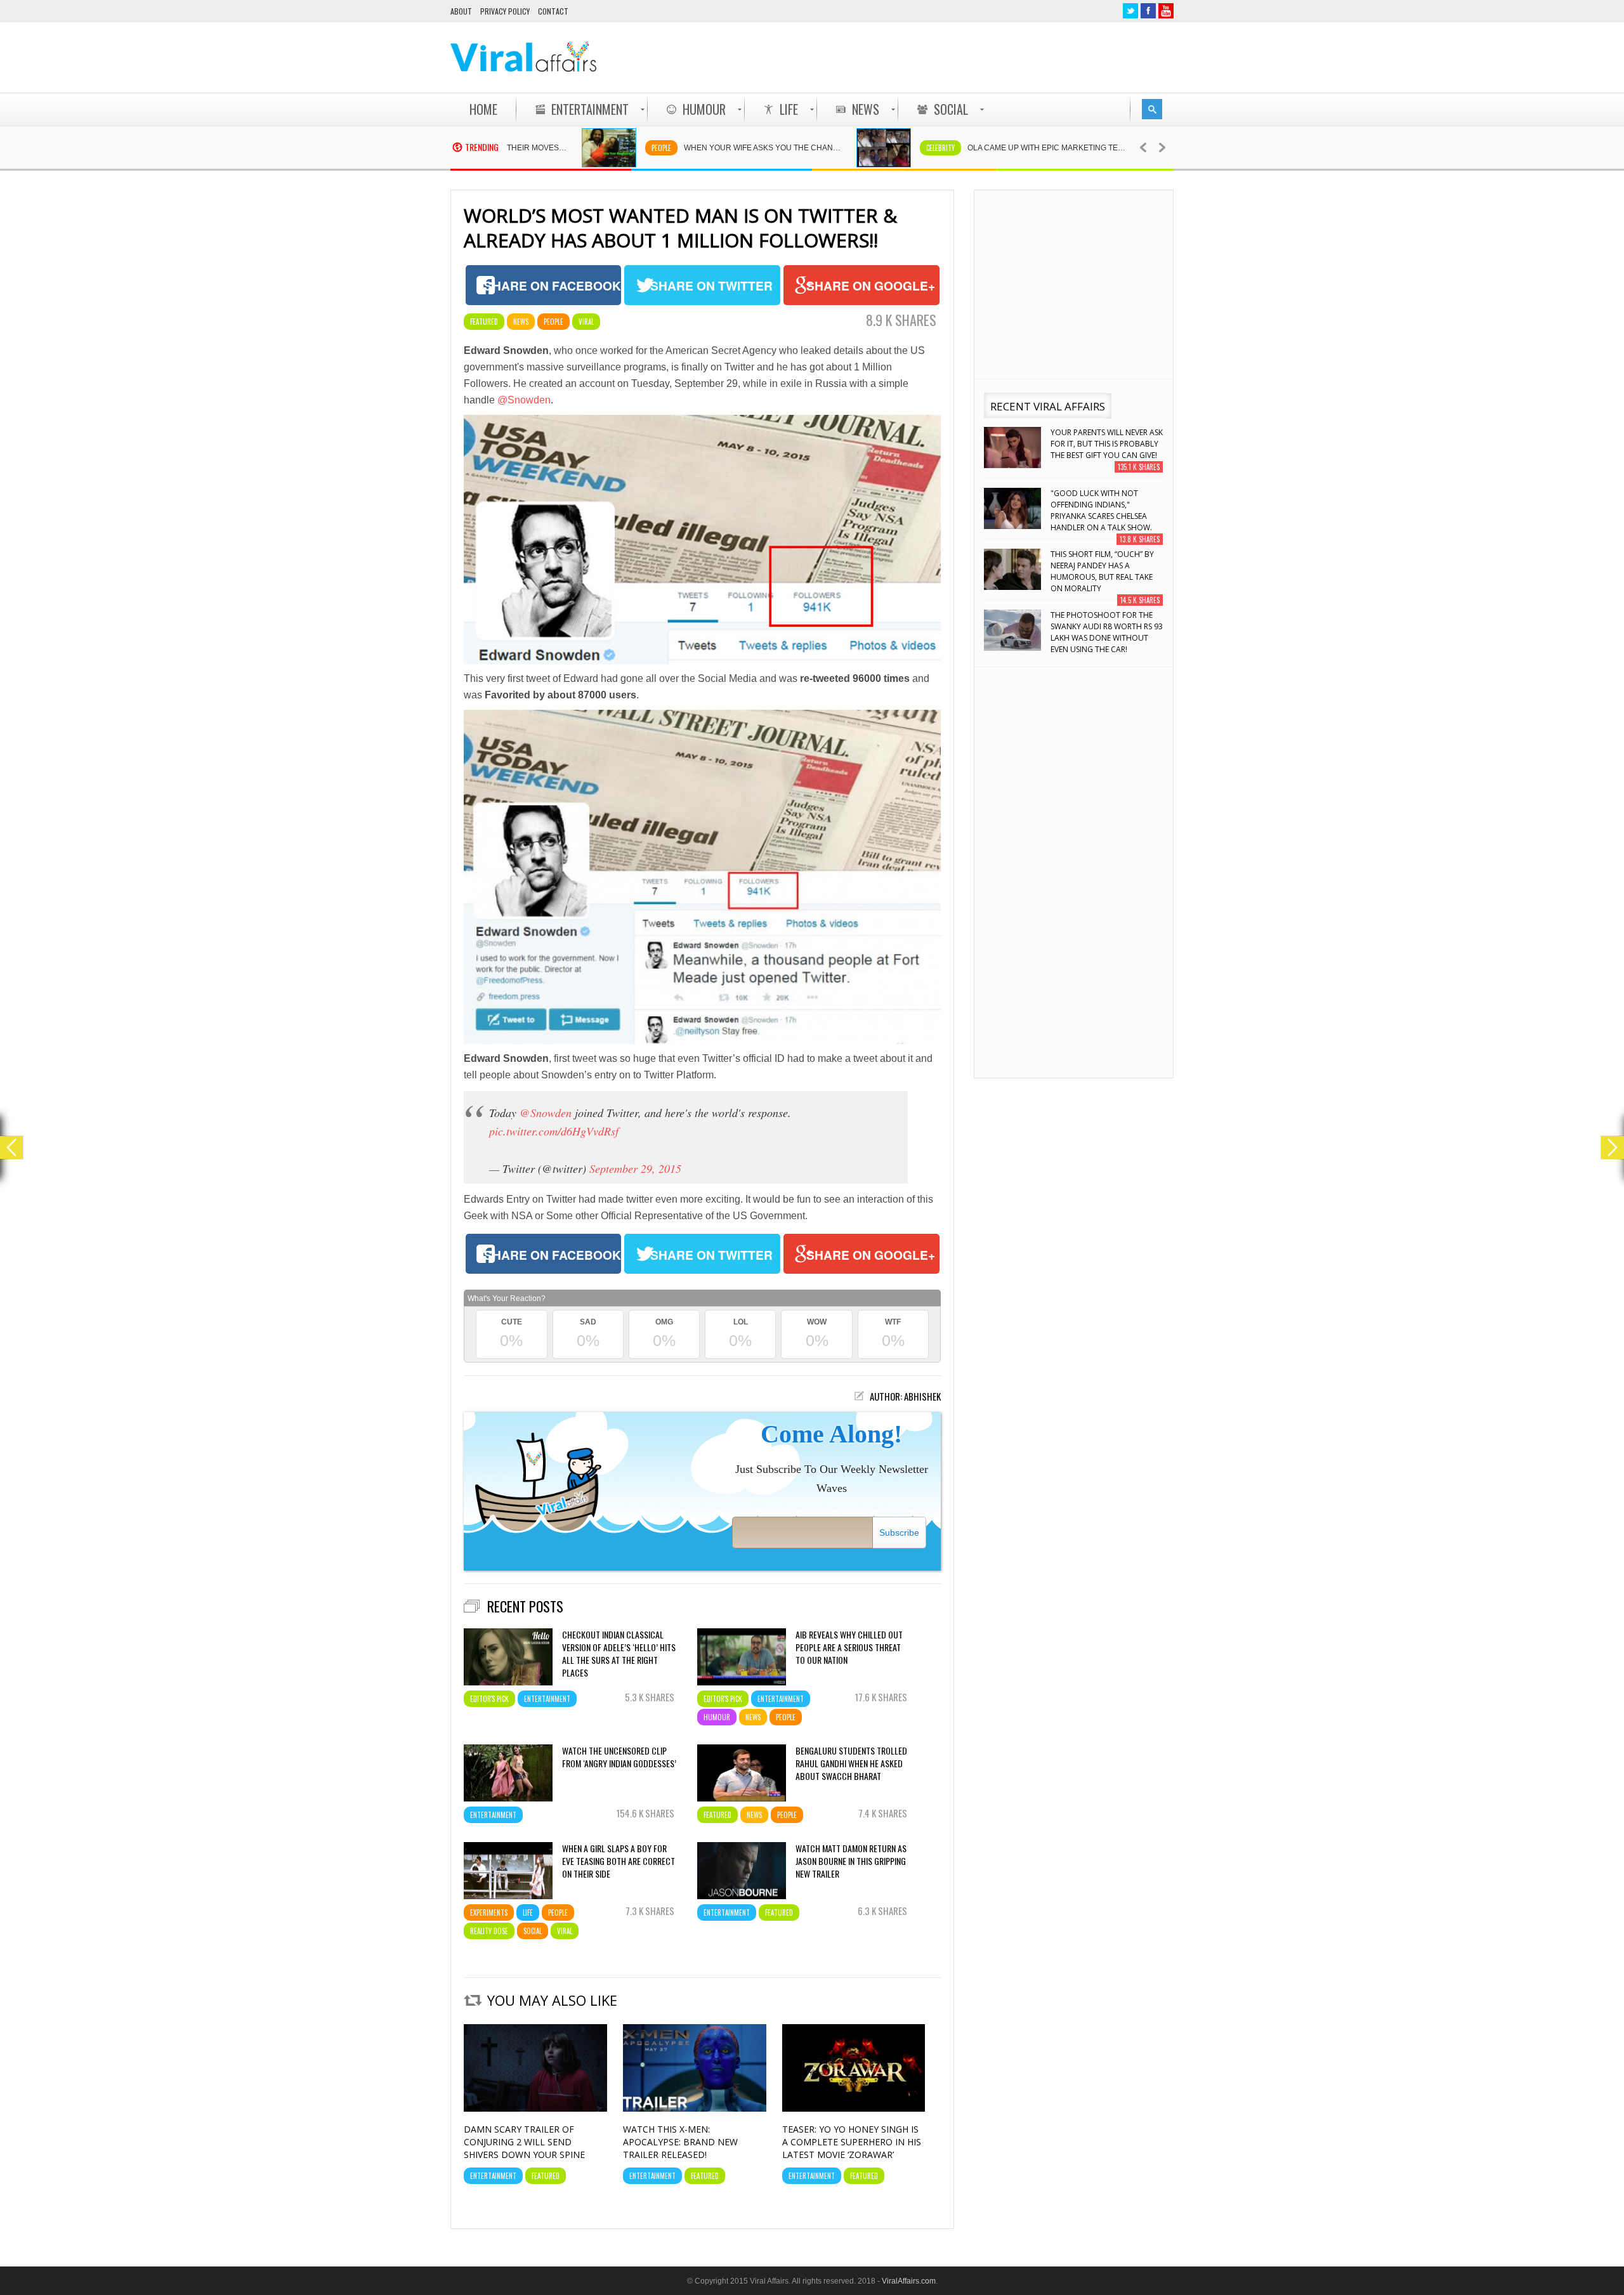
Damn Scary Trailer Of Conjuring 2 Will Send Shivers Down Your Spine (524, 2142)
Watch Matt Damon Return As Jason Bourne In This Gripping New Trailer (851, 1861)
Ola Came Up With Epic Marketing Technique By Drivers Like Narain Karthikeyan (969, 148)
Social (533, 1931)
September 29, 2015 (635, 1168)
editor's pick (489, 1699)
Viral (586, 322)
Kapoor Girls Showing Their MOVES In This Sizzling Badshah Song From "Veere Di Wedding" (1105, 632)
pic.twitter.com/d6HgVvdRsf (554, 1131)
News (521, 322)
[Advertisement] (943, 57)
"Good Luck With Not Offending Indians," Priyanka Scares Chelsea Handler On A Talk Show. (1101, 449)
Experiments (489, 1913)
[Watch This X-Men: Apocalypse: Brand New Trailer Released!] (695, 2109)
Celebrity (857, 148)
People (578, 148)
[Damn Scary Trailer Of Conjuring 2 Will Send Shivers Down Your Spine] (535, 2109)
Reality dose (489, 1931)
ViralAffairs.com (909, 2281)
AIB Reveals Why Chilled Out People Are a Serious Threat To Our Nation (849, 1647)
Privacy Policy (505, 11)
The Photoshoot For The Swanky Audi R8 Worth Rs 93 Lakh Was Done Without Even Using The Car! (1107, 571)
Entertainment (547, 1699)
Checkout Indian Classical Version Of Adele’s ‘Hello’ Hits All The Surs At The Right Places (619, 1654)
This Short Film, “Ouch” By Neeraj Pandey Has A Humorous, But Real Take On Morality (1102, 510)
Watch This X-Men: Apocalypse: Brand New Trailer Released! (680, 2142)
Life (528, 1913)
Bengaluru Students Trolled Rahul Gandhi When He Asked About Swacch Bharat (851, 1763)
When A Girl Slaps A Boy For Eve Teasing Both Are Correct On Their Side (619, 1861)
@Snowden (524, 400)
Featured (484, 322)
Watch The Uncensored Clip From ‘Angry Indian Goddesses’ (619, 1757)
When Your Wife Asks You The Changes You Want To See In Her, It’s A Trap (686, 148)
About (461, 11)
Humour (717, 1717)
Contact (553, 11)
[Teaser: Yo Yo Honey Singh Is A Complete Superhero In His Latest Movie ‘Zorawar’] (854, 2109)
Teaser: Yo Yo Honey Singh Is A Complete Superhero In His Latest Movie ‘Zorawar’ (852, 2142)
